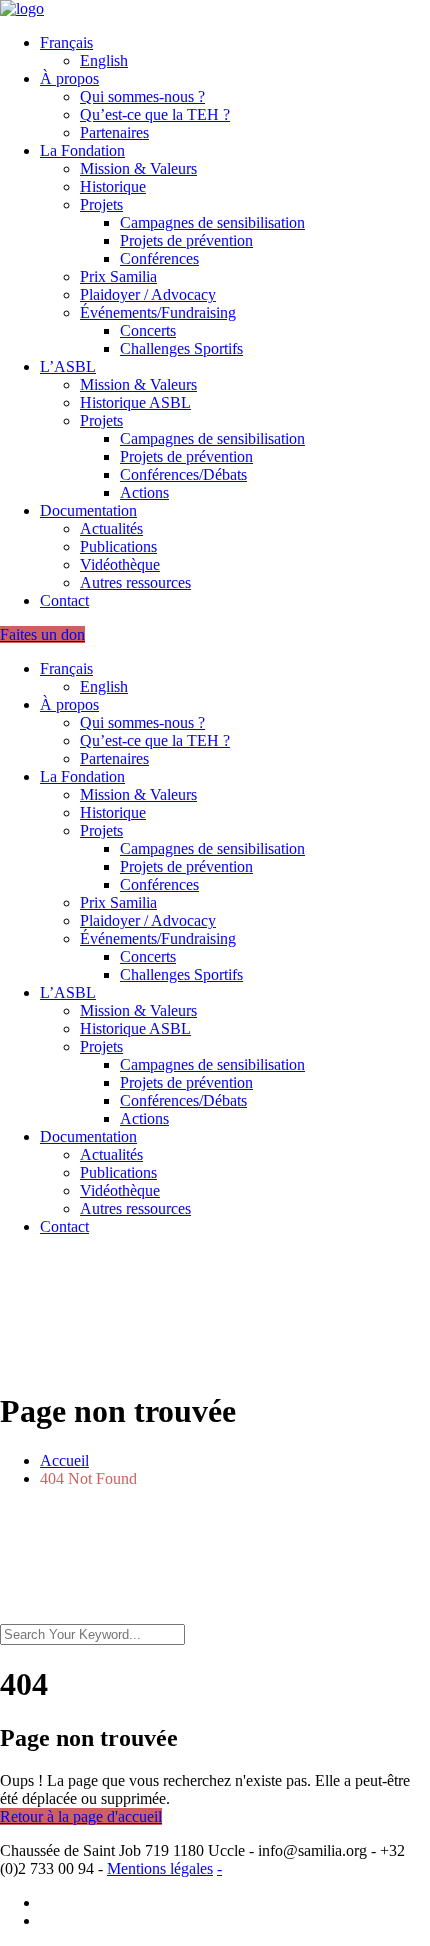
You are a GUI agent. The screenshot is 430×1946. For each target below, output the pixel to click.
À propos (69, 78)
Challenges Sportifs (181, 348)
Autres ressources (135, 582)
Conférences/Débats (183, 474)
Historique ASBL (135, 402)
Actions (144, 492)
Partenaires (114, 132)
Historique (113, 186)
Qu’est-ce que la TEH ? (155, 114)
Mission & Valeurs (138, 168)
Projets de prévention (186, 240)
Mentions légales (160, 1868)
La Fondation (82, 150)
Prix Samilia (118, 276)
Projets (101, 204)
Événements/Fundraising (158, 312)
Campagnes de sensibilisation (212, 222)
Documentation (88, 510)
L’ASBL (68, 366)
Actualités (111, 528)
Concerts (148, 330)
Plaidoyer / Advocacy (148, 294)
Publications (118, 546)
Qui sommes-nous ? (142, 96)
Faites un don (42, 634)
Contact (64, 600)
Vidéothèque (120, 564)
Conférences (159, 258)
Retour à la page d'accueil (81, 1816)
